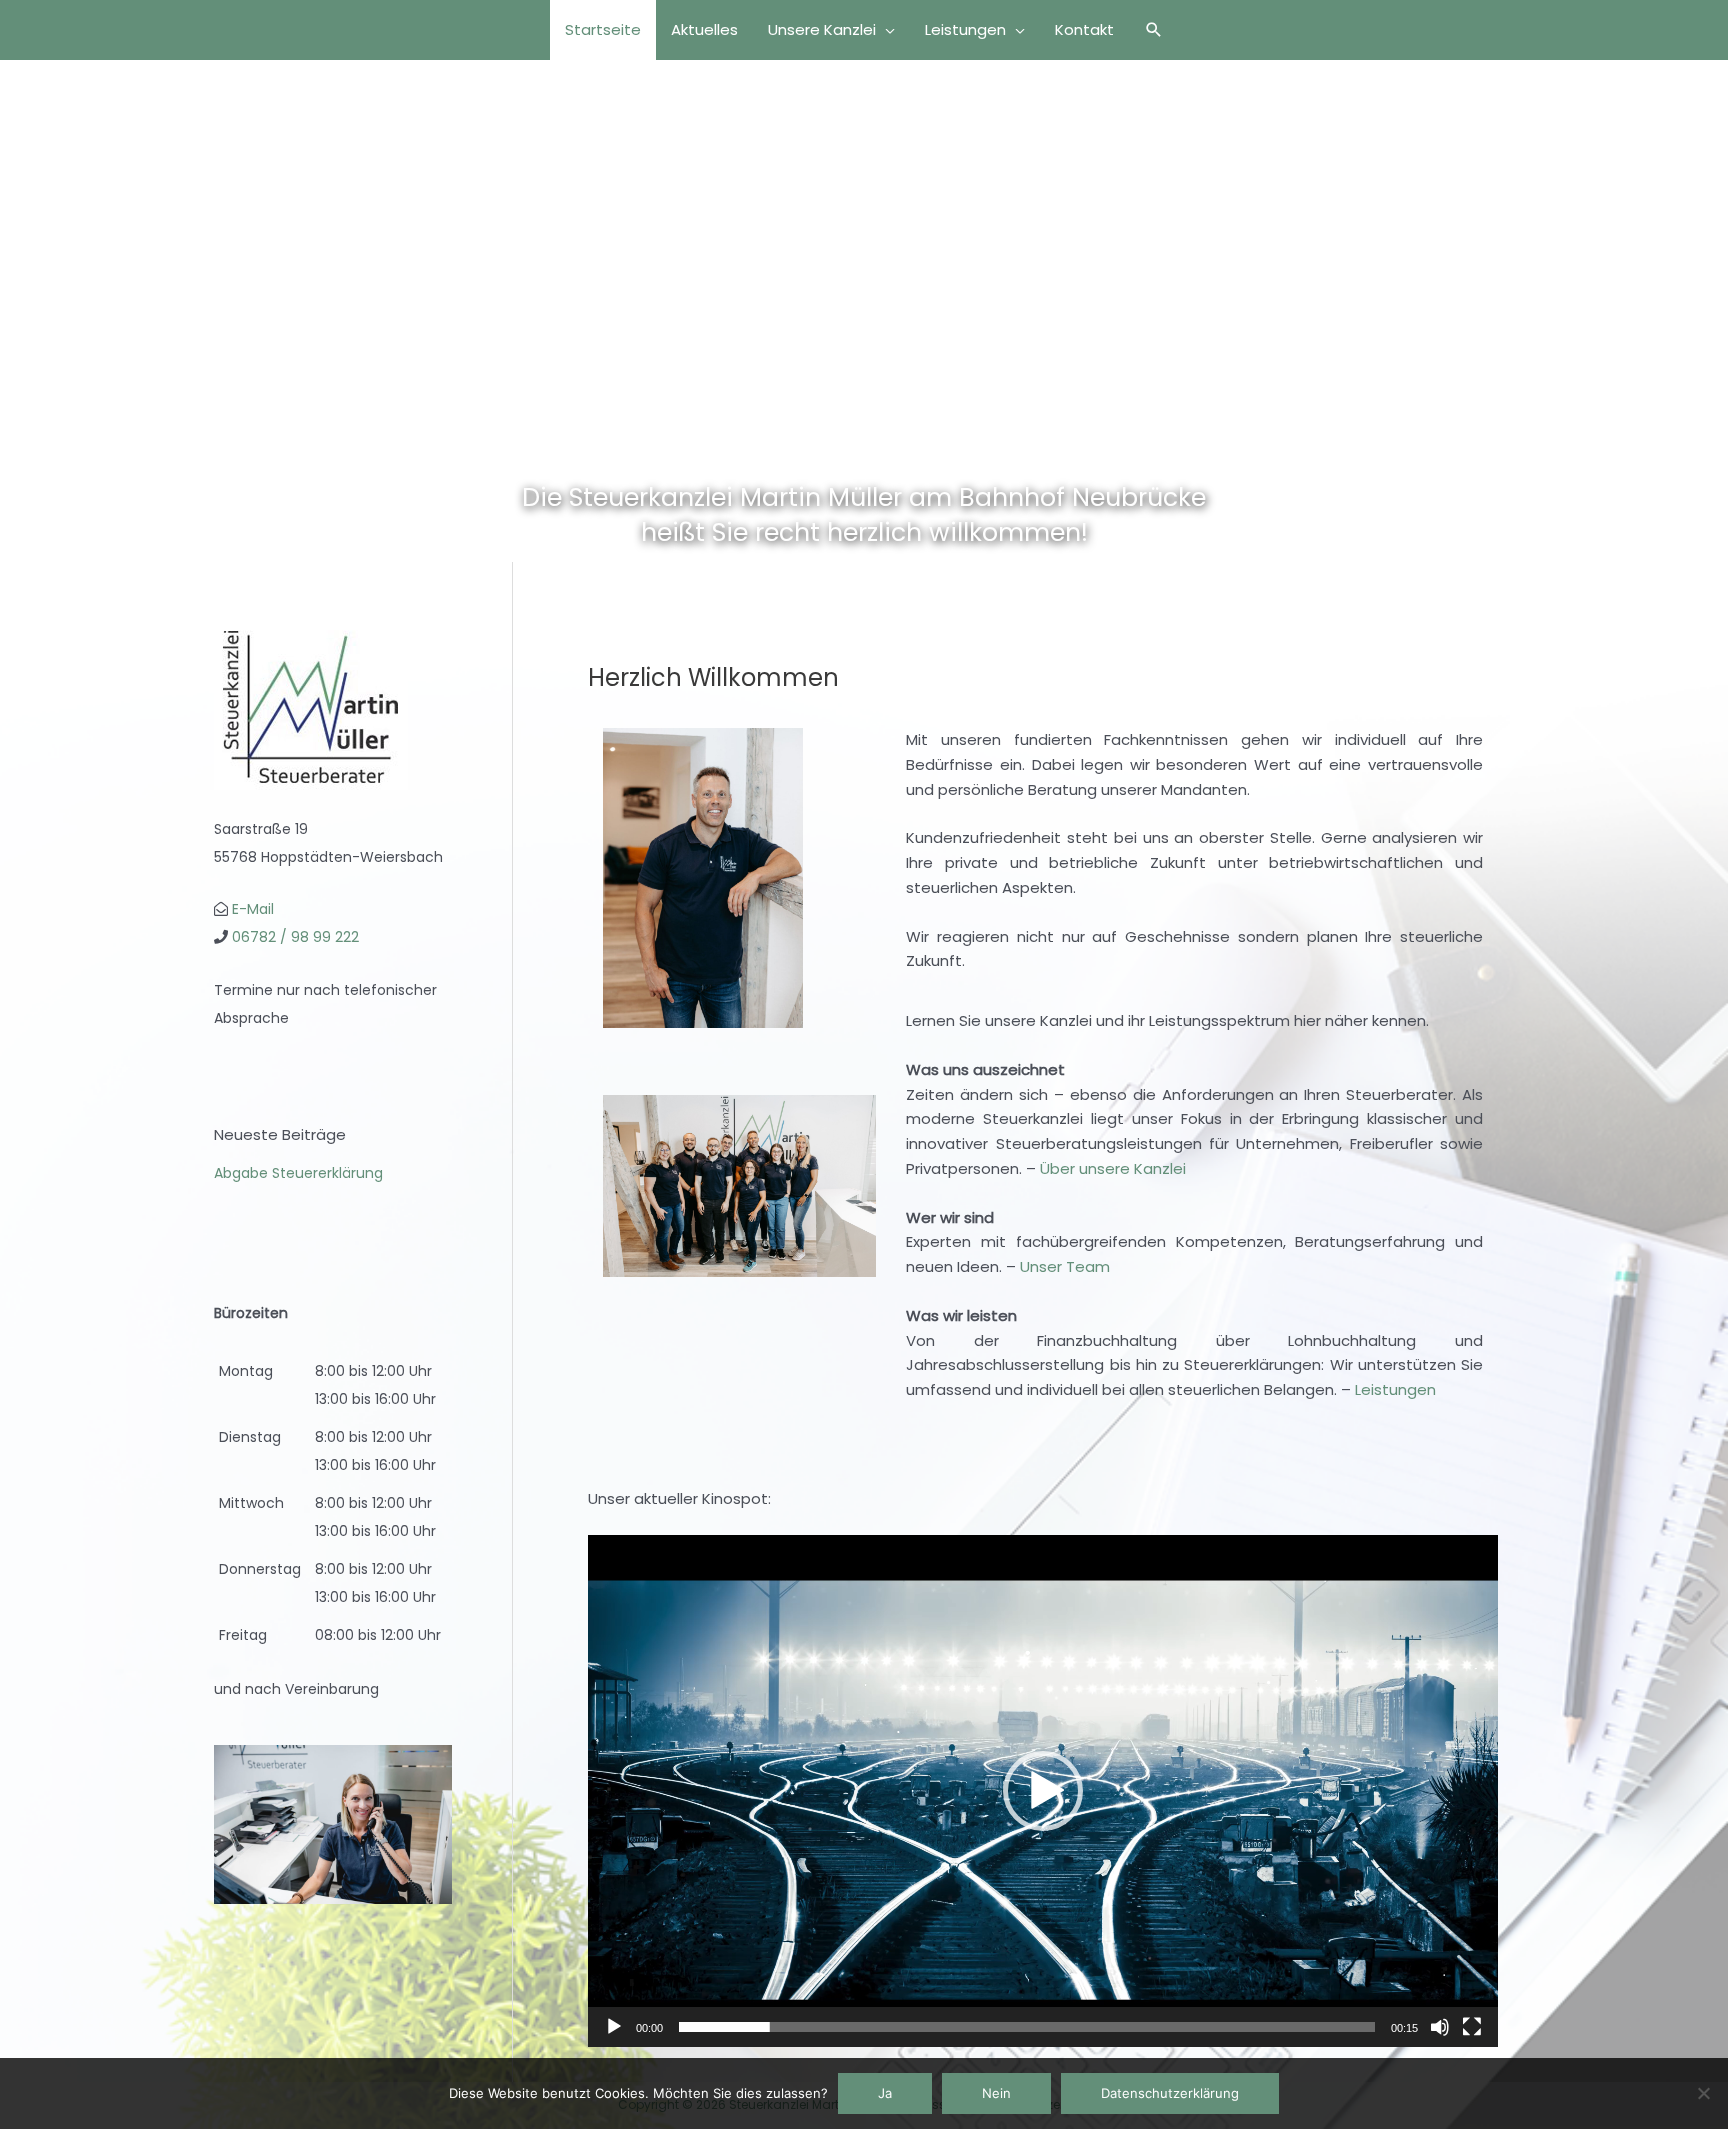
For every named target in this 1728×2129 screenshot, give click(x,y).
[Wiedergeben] (614, 2027)
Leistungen (965, 29)
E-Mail (253, 909)
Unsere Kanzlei (822, 29)
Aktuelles (704, 29)
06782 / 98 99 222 (295, 937)
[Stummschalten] (1440, 2027)
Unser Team (1065, 1266)
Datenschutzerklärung (1170, 2093)
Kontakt (1084, 29)
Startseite (603, 29)
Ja (885, 2093)
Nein (996, 2093)
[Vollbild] (1472, 2027)
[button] (1154, 30)
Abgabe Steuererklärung (298, 1173)
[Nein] (1703, 2093)
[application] (1043, 1791)
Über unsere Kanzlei (1113, 1168)
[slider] (1027, 2027)
